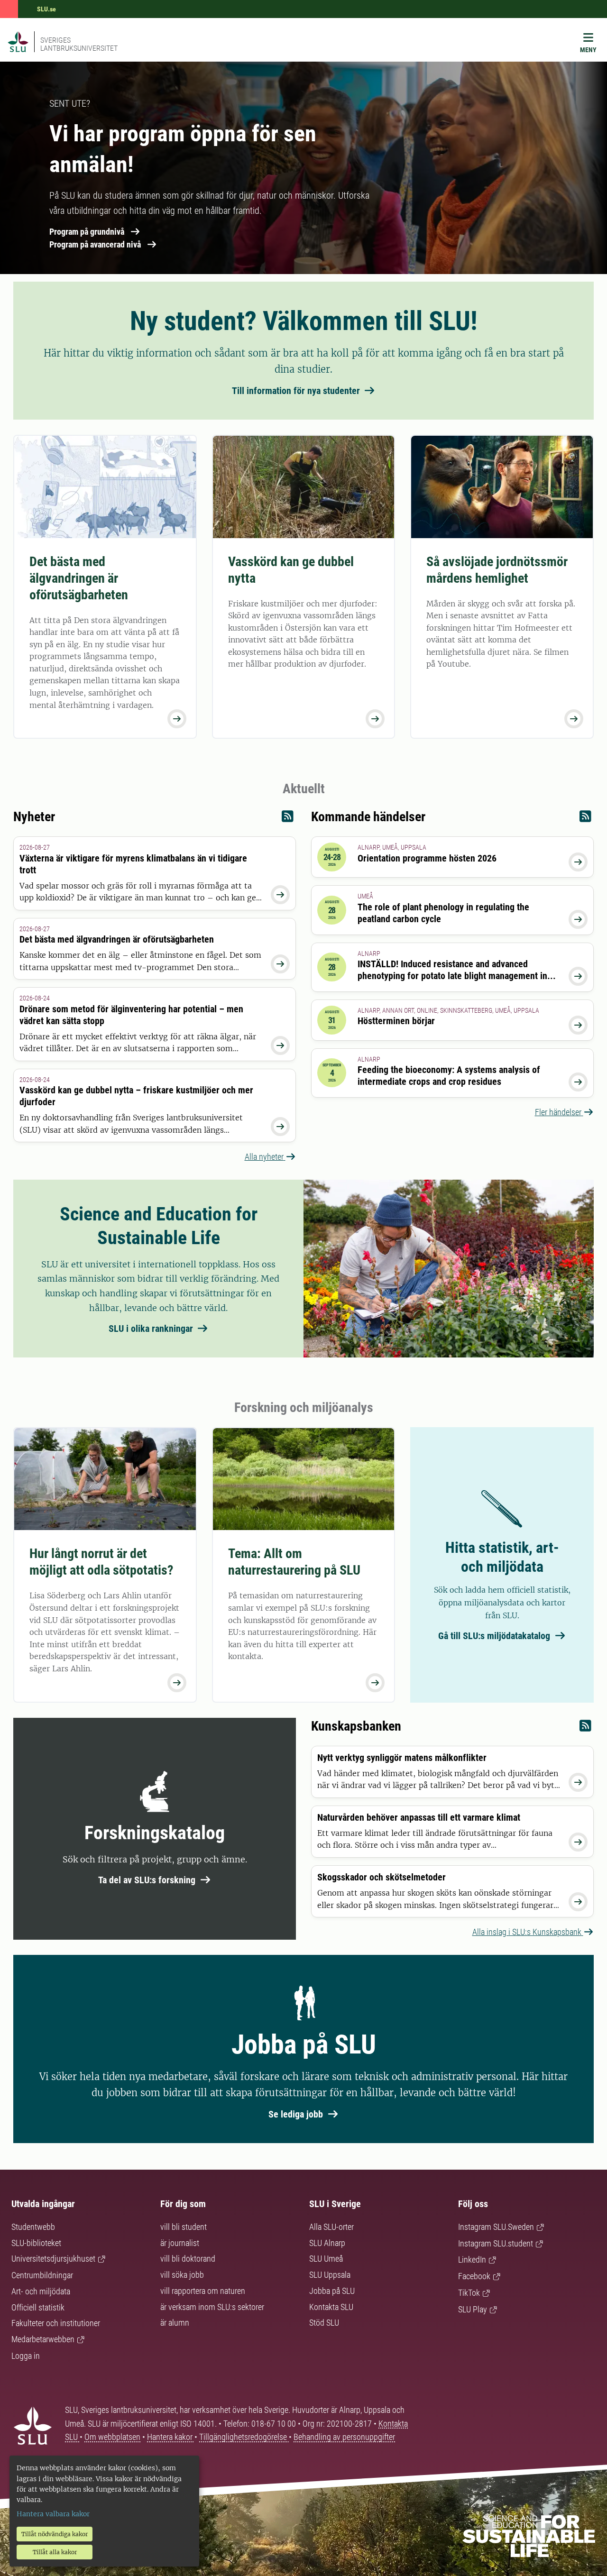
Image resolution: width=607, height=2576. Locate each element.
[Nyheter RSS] (288, 819)
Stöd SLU (324, 2323)
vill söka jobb (182, 2275)
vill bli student (184, 2227)
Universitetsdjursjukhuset (53, 2259)
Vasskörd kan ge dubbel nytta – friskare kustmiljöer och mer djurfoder (136, 1096)
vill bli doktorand (188, 2259)
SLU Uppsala (330, 2275)
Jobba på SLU (332, 2291)
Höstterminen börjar (396, 1021)
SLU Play (473, 2309)
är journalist (180, 2243)
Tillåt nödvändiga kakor (55, 2534)
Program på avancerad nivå (95, 244)
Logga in (26, 2356)
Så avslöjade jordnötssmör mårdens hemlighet (497, 570)
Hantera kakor (171, 2437)
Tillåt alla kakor (55, 2552)
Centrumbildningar (42, 2275)
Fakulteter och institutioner (56, 2323)
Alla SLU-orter (331, 2227)
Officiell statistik (38, 2307)
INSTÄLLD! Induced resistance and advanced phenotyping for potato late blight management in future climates (452, 976)
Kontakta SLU (331, 2307)
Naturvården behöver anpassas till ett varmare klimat (419, 1817)
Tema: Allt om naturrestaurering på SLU (294, 1562)
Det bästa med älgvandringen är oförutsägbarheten (79, 578)
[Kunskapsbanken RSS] (585, 1728)
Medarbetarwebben (43, 2339)
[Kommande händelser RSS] (585, 819)
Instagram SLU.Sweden (496, 2227)
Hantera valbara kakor (53, 2514)
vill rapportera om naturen (203, 2291)
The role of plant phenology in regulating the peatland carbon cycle (443, 913)
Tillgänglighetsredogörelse (244, 2437)
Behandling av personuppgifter (344, 2437)
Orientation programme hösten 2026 (427, 858)
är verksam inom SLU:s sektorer (212, 2307)
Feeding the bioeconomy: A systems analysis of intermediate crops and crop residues (449, 1076)
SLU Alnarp (327, 2243)
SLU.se (46, 9)
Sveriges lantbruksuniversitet (79, 44)
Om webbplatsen (112, 2437)
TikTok (469, 2293)
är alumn (175, 2323)
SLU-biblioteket (36, 2243)
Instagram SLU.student (496, 2243)
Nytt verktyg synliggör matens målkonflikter (402, 1758)
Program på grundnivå (87, 232)
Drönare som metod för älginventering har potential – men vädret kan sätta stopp (131, 1015)
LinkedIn (472, 2260)
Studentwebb (33, 2227)
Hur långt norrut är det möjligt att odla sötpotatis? (101, 1562)
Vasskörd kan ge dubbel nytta (291, 570)
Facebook (474, 2276)
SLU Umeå (326, 2259)
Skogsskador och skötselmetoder (382, 1877)
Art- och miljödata (41, 2291)
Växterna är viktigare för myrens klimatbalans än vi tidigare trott (133, 864)
